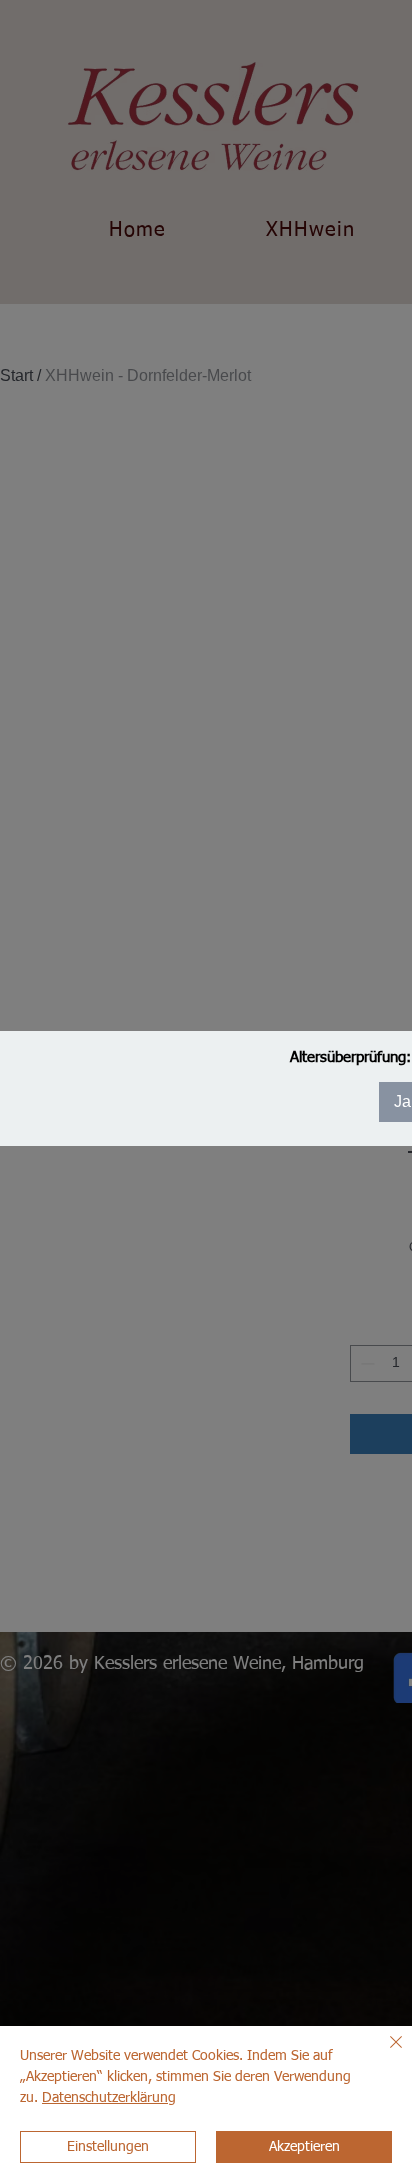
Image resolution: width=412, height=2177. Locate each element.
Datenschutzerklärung (109, 2098)
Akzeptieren (304, 2147)
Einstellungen (108, 2147)
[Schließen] (384, 2054)
